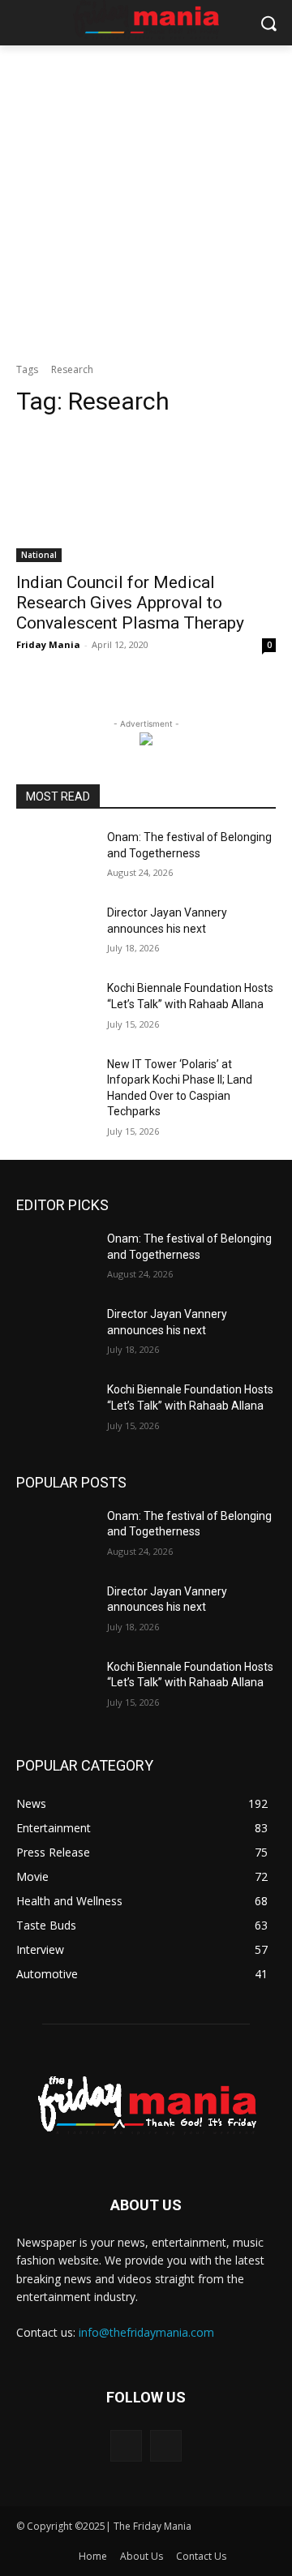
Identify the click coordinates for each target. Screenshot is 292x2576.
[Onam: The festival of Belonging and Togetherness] (55, 857)
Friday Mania (48, 644)
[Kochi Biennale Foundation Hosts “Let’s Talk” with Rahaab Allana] (55, 1008)
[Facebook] (126, 2446)
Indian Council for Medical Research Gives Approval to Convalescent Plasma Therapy (130, 603)
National (39, 555)
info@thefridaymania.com (146, 2332)
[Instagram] (166, 2446)
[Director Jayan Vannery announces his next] (55, 932)
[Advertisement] (146, 200)
